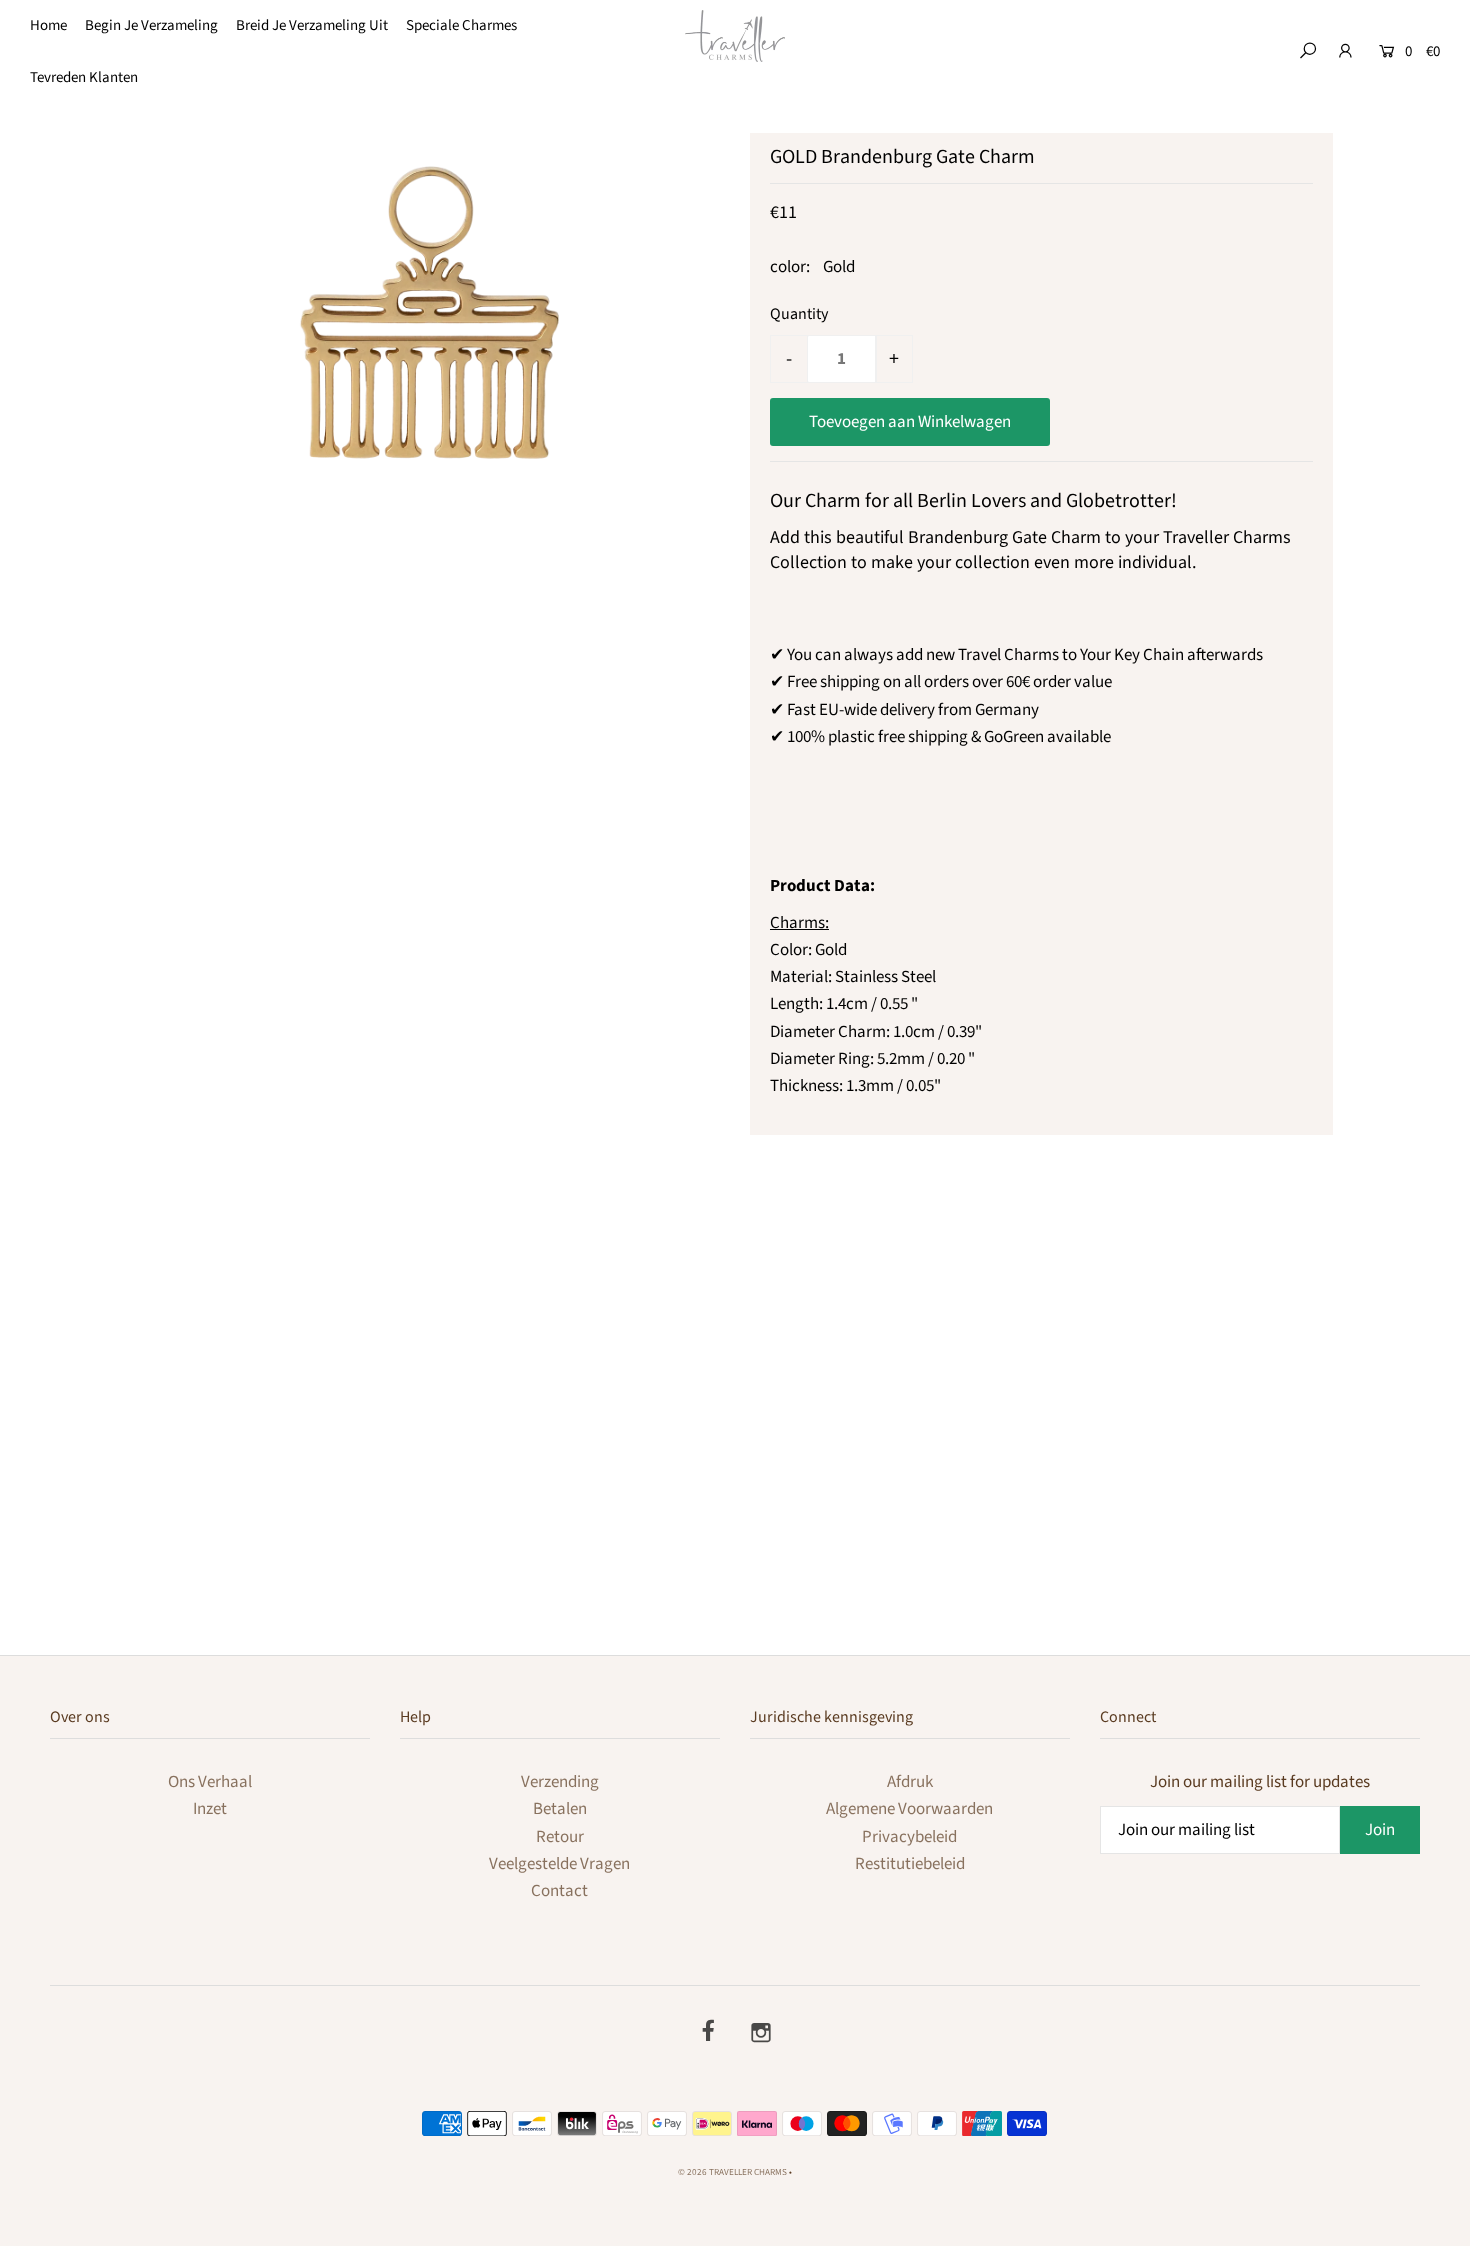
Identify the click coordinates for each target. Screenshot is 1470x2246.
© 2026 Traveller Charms (732, 2172)
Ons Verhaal (210, 1782)
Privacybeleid (909, 1837)
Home (48, 25)
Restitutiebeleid (910, 1864)
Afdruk (910, 1782)
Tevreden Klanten (84, 77)
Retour (560, 1837)
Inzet (210, 1809)
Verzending (560, 1782)
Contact (559, 1891)
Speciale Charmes (461, 25)
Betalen (560, 1809)
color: (790, 267)
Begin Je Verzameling (151, 25)
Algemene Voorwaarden (909, 1809)
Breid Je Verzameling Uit (312, 25)
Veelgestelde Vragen (559, 1864)
